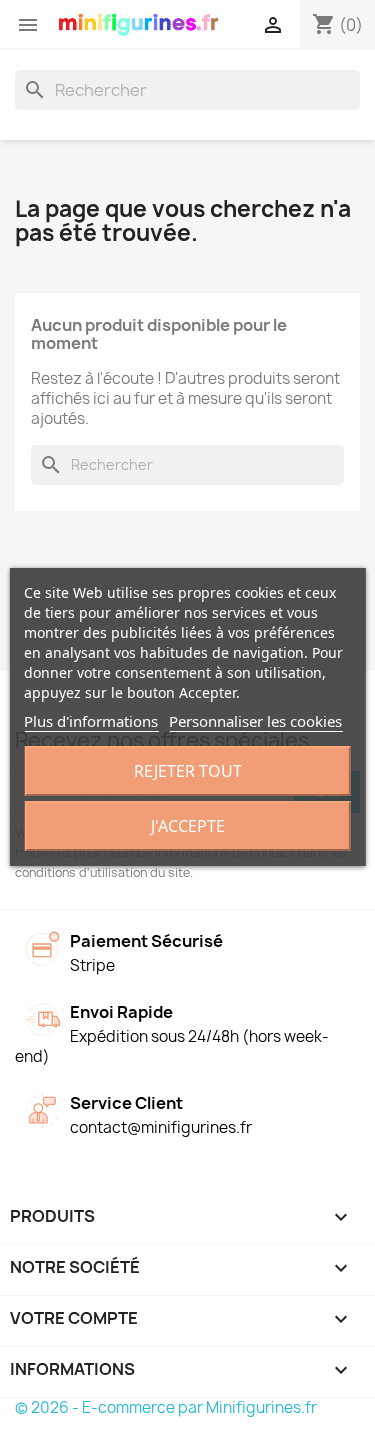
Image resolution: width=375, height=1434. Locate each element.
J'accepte (188, 826)
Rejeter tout (188, 771)
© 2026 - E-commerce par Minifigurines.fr (166, 1407)
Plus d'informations (91, 721)
